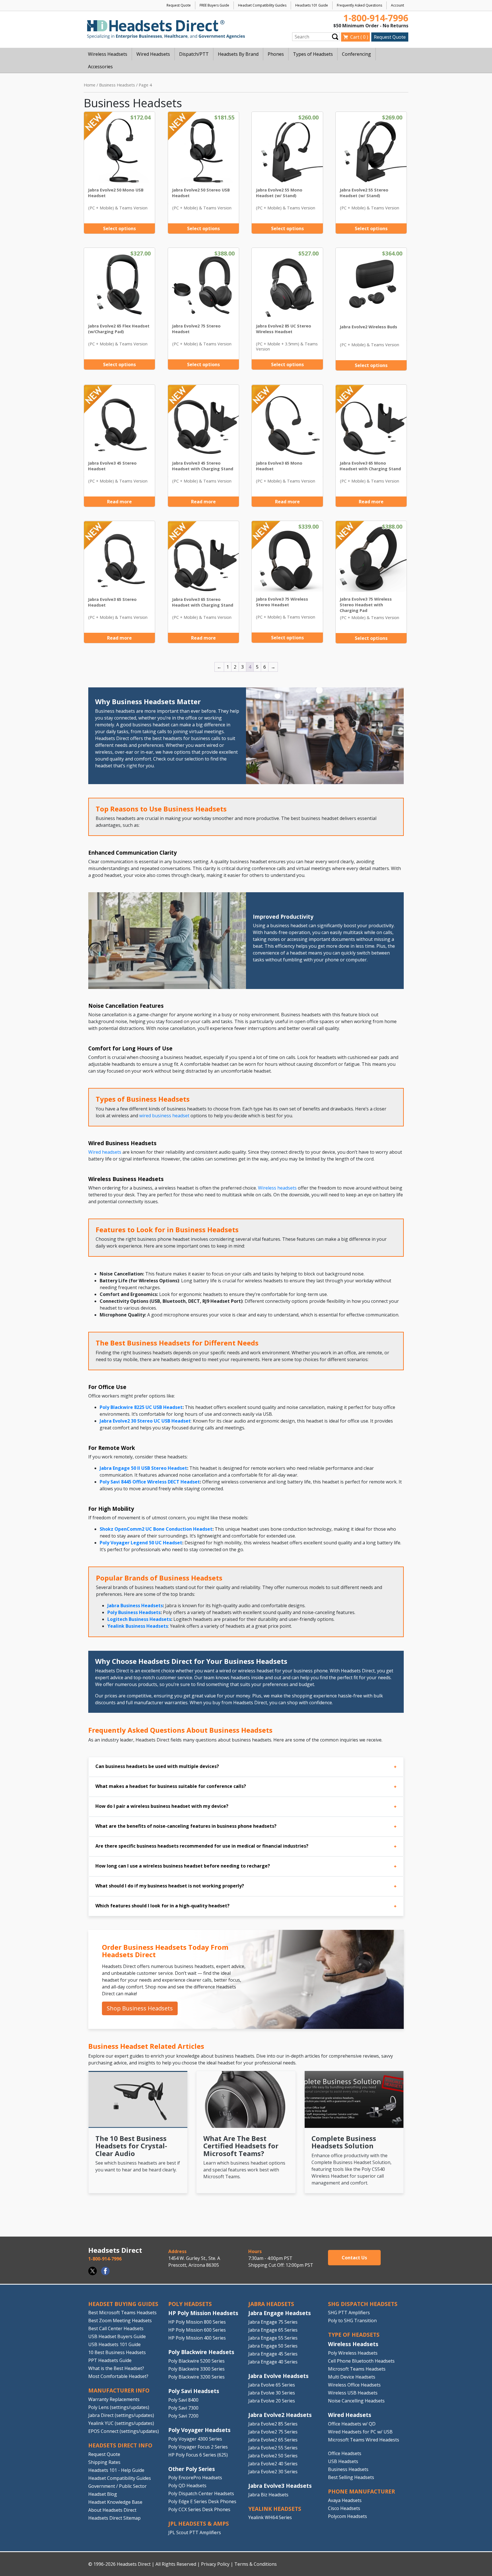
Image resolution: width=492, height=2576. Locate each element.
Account (397, 5)
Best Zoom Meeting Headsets (120, 2321)
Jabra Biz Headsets (268, 2495)
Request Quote (179, 5)
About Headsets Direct (112, 2510)
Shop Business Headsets (140, 2008)
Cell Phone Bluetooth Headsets (361, 2361)
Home (90, 85)
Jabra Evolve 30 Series (272, 2393)
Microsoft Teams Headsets (357, 2369)
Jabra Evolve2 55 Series (273, 2448)
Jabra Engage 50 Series (273, 2346)
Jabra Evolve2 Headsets (280, 2415)
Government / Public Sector (117, 2486)
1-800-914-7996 (376, 18)
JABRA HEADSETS (271, 2304)
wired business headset (164, 1116)
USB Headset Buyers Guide (117, 2336)
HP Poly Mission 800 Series (197, 2322)
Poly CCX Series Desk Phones (199, 2509)
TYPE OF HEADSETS (354, 2335)
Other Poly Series (192, 2469)
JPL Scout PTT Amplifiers (195, 2532)
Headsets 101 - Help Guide (116, 2470)
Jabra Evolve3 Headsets (280, 2486)
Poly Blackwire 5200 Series (196, 2361)
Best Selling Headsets (351, 2477)
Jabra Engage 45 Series (273, 2354)
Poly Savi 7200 (183, 2416)
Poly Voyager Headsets (199, 2430)
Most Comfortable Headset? (118, 2376)
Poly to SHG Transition (352, 2321)
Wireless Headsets (353, 2344)
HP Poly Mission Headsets (203, 2313)
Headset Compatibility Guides (262, 5)
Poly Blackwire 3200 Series (196, 2377)
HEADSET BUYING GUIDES (123, 2304)
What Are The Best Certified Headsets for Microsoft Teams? (241, 2146)
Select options (119, 228)
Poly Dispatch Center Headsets (201, 2493)
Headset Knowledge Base (115, 2502)
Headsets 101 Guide (312, 5)
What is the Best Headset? (116, 2368)
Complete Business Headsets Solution (344, 2142)
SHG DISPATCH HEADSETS (363, 2304)
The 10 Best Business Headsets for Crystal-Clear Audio (131, 2146)
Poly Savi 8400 (183, 2400)
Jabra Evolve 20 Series (272, 2401)
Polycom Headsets (348, 2516)
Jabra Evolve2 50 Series (273, 2456)
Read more (119, 502)
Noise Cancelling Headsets (356, 2401)
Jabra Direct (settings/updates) (121, 2415)
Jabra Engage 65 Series (273, 2330)
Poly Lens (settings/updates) (119, 2407)
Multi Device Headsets (352, 2377)
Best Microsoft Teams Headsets (122, 2313)
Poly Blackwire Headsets (201, 2352)
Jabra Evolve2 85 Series (273, 2424)
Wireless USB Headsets (353, 2393)
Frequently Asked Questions (359, 5)
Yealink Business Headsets (138, 1626)
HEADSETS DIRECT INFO (120, 2445)
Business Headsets (117, 85)
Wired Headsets (350, 2415)
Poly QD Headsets (187, 2486)
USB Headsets (343, 2461)
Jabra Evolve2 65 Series (273, 2440)
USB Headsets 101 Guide (114, 2344)
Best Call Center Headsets (116, 2328)
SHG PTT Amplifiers (349, 2313)
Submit (335, 37)
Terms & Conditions (256, 2564)
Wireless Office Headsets (354, 2385)
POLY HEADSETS (190, 2304)
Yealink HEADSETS (275, 2509)
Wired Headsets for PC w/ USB (360, 2432)
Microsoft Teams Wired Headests (364, 2440)
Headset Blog (103, 2494)
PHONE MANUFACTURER (361, 2491)
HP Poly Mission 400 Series (197, 2338)
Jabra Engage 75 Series (273, 2322)
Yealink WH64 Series (270, 2517)
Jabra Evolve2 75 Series (273, 2432)
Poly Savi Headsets (194, 2391)
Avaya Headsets (345, 2500)
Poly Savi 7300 (183, 2408)
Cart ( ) (359, 37)
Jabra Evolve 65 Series (272, 2385)
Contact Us (354, 2258)
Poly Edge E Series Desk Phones (202, 2501)
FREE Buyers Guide (214, 5)
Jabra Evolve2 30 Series (273, 2472)
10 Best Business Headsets (117, 2352)
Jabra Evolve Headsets (278, 2376)
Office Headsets (345, 2453)
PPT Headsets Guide (110, 2360)
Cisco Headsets (344, 2508)
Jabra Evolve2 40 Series (273, 2464)
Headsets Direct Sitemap (114, 2518)
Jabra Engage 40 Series (273, 2362)
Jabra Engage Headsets (280, 2313)
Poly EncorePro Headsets (195, 2478)
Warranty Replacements (114, 2399)
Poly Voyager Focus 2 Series (198, 2447)
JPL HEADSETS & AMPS (199, 2524)
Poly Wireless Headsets (353, 2353)
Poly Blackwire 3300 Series (196, 2369)
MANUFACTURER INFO (119, 2390)
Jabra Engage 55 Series (273, 2338)
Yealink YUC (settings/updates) (121, 2423)
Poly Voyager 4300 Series (195, 2439)
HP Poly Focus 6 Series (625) (198, 2455)
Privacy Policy (215, 2564)
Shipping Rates (104, 2462)
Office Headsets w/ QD (352, 2424)
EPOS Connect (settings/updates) (124, 2431)
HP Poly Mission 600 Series (197, 2330)
